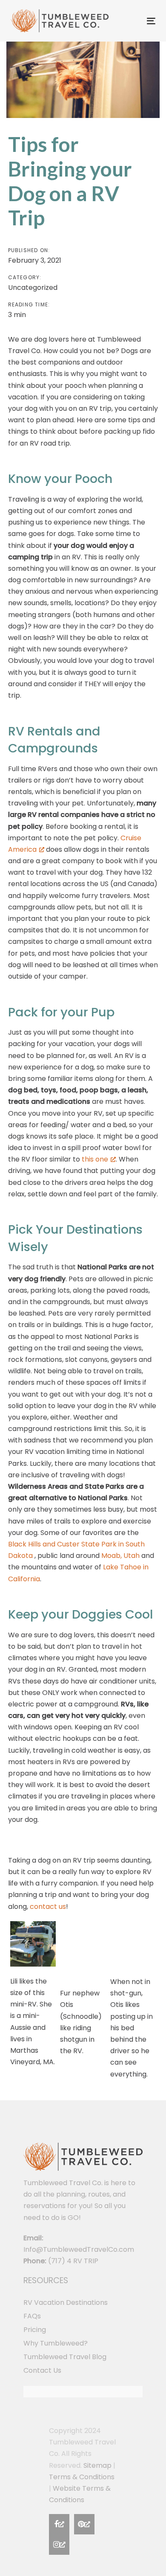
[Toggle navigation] (131, 21)
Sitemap (97, 2465)
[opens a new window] (59, 2524)
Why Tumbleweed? (56, 2343)
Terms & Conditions (82, 2477)
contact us (48, 1907)
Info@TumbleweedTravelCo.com (79, 2249)
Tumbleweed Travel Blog (65, 2357)
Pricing (35, 2330)
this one (95, 1159)
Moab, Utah (120, 1556)
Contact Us (42, 2370)
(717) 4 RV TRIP (73, 2261)
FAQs (32, 2316)
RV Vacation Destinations (66, 2302)
